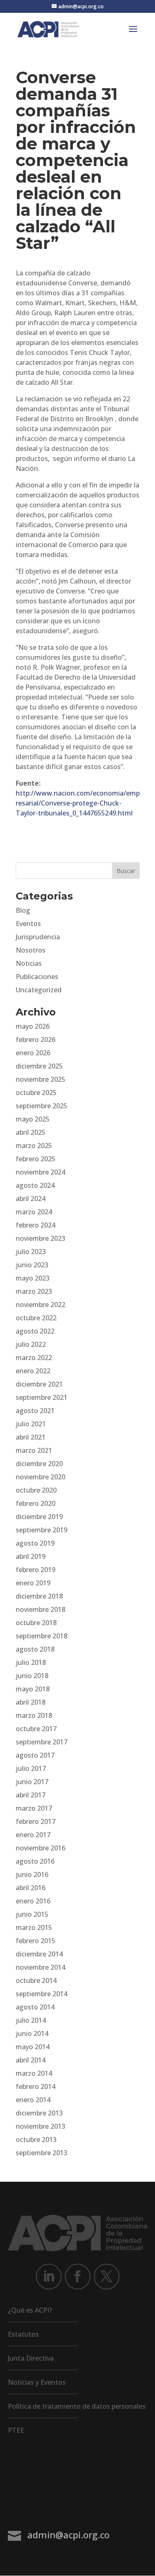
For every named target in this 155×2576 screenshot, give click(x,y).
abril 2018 (31, 1702)
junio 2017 (32, 1782)
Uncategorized (39, 990)
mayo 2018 (33, 1689)
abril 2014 (31, 2060)
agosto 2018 (35, 1649)
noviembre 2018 (41, 1609)
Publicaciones (37, 977)
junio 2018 (32, 1676)
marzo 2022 (34, 1358)
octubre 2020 (36, 1490)
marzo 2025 (34, 1146)
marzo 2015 (34, 1927)
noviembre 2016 (41, 1848)
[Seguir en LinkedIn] (49, 2277)
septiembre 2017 (42, 1742)
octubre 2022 (36, 1318)
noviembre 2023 (41, 1238)
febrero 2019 (36, 1570)
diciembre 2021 (39, 1384)
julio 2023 (31, 1252)
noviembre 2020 (41, 1477)
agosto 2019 (35, 1543)
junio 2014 (32, 2033)
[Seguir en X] (107, 2277)
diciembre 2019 (39, 1517)
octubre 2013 (36, 2139)
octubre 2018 (36, 1623)
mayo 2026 (33, 1026)
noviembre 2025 (41, 1079)
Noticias (29, 963)
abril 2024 (31, 1199)
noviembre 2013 (41, 2126)
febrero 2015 (36, 1941)
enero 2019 (33, 1583)
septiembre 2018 (42, 1636)
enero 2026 (33, 1053)
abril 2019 (31, 1556)
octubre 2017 (36, 1729)
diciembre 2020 (39, 1464)
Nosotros (31, 950)
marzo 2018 (34, 1715)
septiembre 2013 (42, 2153)
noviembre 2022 (41, 1305)
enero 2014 (33, 2100)
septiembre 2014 (42, 1994)
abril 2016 (31, 1888)
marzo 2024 (34, 1212)
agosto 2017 (35, 1755)
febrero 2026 (36, 1040)
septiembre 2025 (42, 1106)
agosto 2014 (35, 2007)
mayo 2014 (33, 2047)
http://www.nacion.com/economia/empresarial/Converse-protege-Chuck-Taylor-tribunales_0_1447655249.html (78, 803)
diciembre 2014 (39, 1954)
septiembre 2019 (42, 1530)
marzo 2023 (34, 1291)
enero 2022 (33, 1371)
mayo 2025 (33, 1119)
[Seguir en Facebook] (78, 2277)
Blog (23, 910)
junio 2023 (32, 1265)
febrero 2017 (36, 1821)
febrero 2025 (36, 1159)
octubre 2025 (36, 1093)
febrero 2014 (36, 2086)
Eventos (28, 924)
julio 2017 (31, 1768)
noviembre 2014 (41, 1967)
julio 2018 (31, 1662)
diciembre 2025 (39, 1066)
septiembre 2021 (42, 1397)
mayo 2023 (33, 1278)
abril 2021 (31, 1437)
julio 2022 (31, 1344)
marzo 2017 (34, 1808)
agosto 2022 (35, 1331)
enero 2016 (33, 1901)
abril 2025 (31, 1132)
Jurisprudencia (38, 937)
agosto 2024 (35, 1185)
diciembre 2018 (39, 1596)
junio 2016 (32, 1874)
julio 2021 (31, 1424)
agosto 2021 (35, 1411)
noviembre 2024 (41, 1172)
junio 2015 (32, 1914)
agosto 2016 (35, 1861)
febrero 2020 (36, 1503)
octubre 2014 (36, 1980)
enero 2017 (33, 1835)
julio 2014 (31, 2020)
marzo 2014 (34, 2073)
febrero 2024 (36, 1225)
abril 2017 (31, 1795)
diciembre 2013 (39, 2113)
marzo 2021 (34, 1450)
